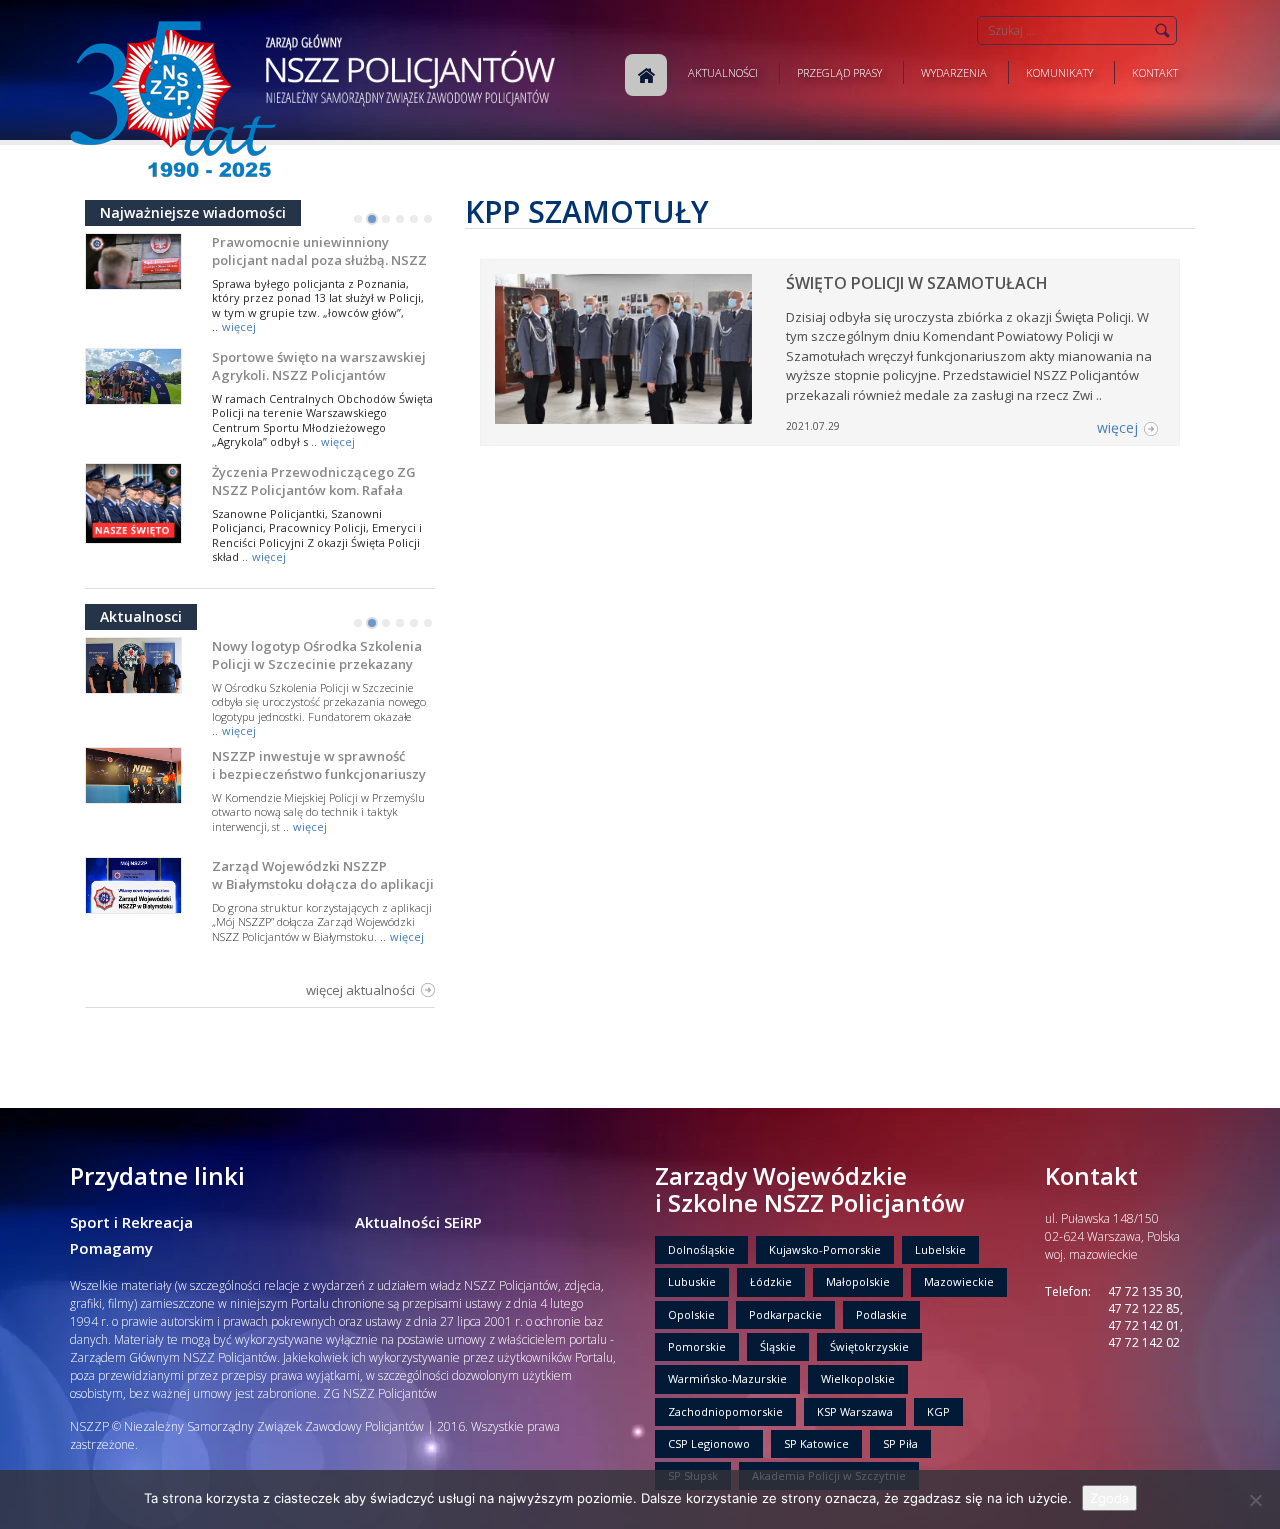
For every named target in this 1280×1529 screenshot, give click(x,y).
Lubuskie (692, 1281)
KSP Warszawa (855, 1411)
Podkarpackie (785, 1314)
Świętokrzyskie (869, 1346)
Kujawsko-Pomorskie (825, 1249)
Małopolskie (858, 1281)
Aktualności (723, 72)
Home (646, 75)
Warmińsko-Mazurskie (727, 1378)
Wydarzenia (954, 72)
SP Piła (900, 1443)
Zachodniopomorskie (725, 1411)
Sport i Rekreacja (131, 1222)
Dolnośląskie (701, 1249)
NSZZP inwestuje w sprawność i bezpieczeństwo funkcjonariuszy (319, 765)
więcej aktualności (360, 990)
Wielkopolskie (858, 1378)
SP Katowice (816, 1443)
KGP (938, 1411)
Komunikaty (1059, 72)
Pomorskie (697, 1346)
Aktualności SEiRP (418, 1222)
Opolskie (691, 1314)
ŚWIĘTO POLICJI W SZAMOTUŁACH (917, 283)
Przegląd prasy (839, 72)
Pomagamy (111, 1248)
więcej (239, 326)
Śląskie (778, 1346)
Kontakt (1155, 72)
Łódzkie (771, 1281)
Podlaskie (881, 1314)
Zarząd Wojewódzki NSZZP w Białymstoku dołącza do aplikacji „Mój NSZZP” (323, 884)
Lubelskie (940, 1249)
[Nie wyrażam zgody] (1255, 1500)
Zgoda (1109, 1498)
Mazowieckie (959, 1281)
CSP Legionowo (709, 1443)
